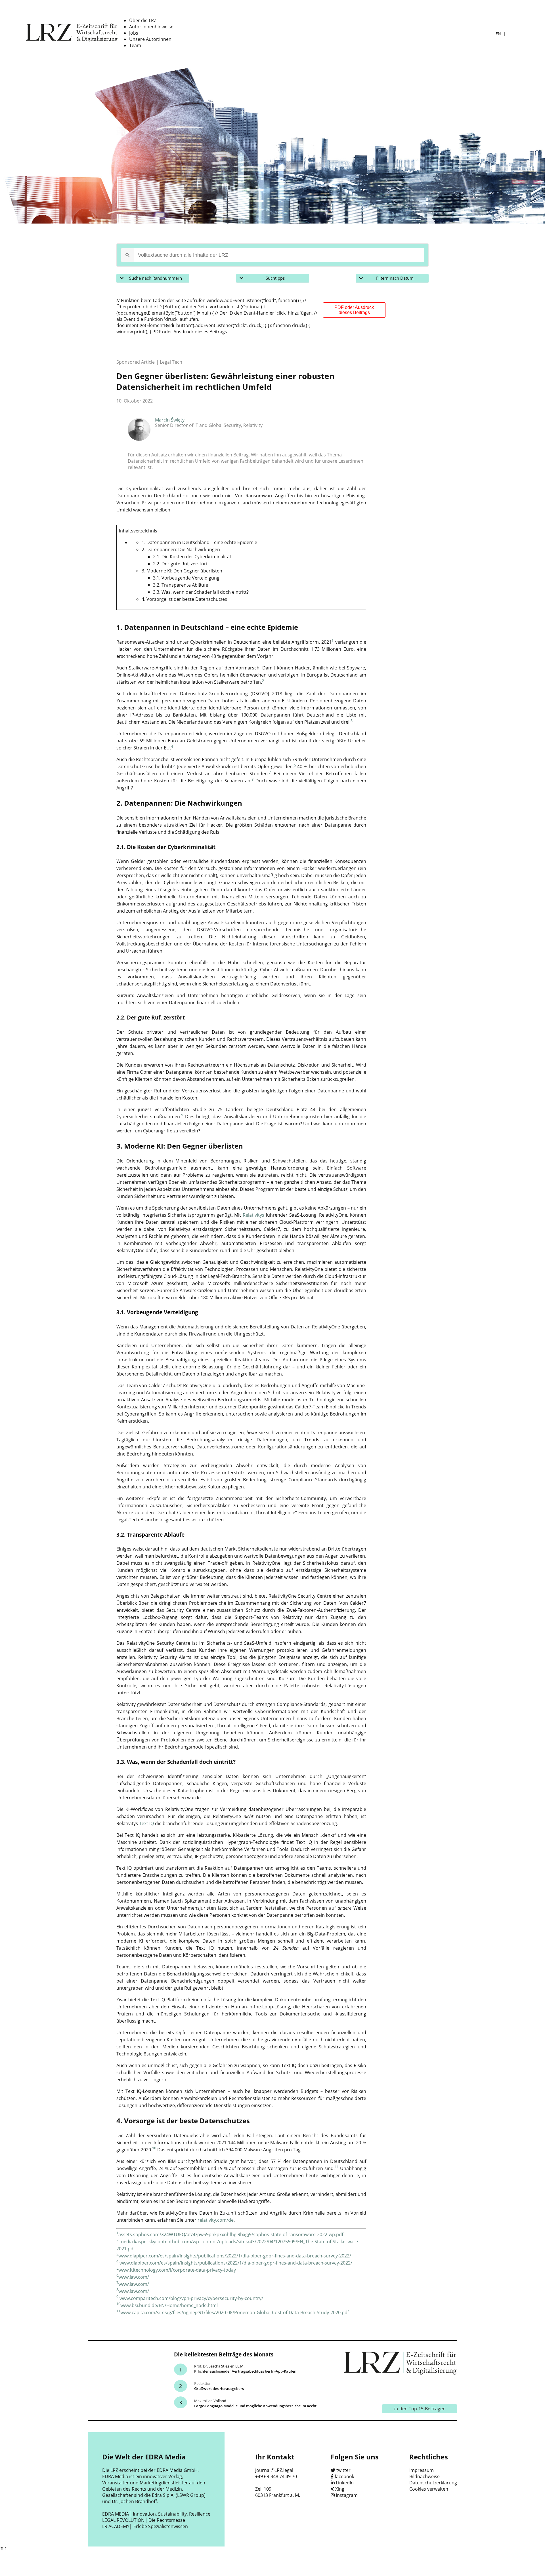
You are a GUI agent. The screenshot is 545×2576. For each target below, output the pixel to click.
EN (499, 34)
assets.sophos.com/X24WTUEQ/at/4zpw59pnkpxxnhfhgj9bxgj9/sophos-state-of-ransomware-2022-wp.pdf (231, 2234)
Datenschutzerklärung (433, 2483)
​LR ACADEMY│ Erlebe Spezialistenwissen (145, 2526)
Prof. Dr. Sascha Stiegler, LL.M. (219, 2366)
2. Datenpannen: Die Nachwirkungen (181, 549)
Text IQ (146, 1823)
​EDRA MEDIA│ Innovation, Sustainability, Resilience (156, 2514)
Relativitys (253, 1215)
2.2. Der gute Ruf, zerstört (180, 564)
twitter (343, 2470)
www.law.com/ (134, 2277)
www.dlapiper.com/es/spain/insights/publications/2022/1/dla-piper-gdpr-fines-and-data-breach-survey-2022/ (235, 2256)
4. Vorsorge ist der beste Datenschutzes (184, 599)
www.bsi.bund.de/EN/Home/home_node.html (169, 2305)
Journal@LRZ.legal (274, 2470)
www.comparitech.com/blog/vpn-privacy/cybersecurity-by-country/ (191, 2298)
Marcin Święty (170, 420)
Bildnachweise (425, 2476)
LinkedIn (345, 2483)
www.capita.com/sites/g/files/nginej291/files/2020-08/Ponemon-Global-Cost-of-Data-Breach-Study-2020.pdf (235, 2312)
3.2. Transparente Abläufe (181, 585)
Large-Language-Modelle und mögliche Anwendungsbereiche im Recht (255, 2406)
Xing (340, 2489)
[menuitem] (143, 20)
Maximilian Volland (210, 2401)
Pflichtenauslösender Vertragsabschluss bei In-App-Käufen (245, 2371)
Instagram (347, 2495)
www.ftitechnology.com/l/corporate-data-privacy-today (177, 2270)
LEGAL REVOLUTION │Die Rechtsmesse (144, 2520)
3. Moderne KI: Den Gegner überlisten (182, 571)
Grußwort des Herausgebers (219, 2388)
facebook (344, 2476)
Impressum (422, 2470)
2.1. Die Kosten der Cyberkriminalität (192, 557)
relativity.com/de (216, 2220)
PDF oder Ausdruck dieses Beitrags (354, 310)
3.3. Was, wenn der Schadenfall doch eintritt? (201, 592)
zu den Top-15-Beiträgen (420, 2409)
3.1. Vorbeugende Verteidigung (186, 578)
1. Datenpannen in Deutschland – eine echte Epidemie (199, 542)
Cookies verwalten (429, 2489)
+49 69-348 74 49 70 (276, 2476)
